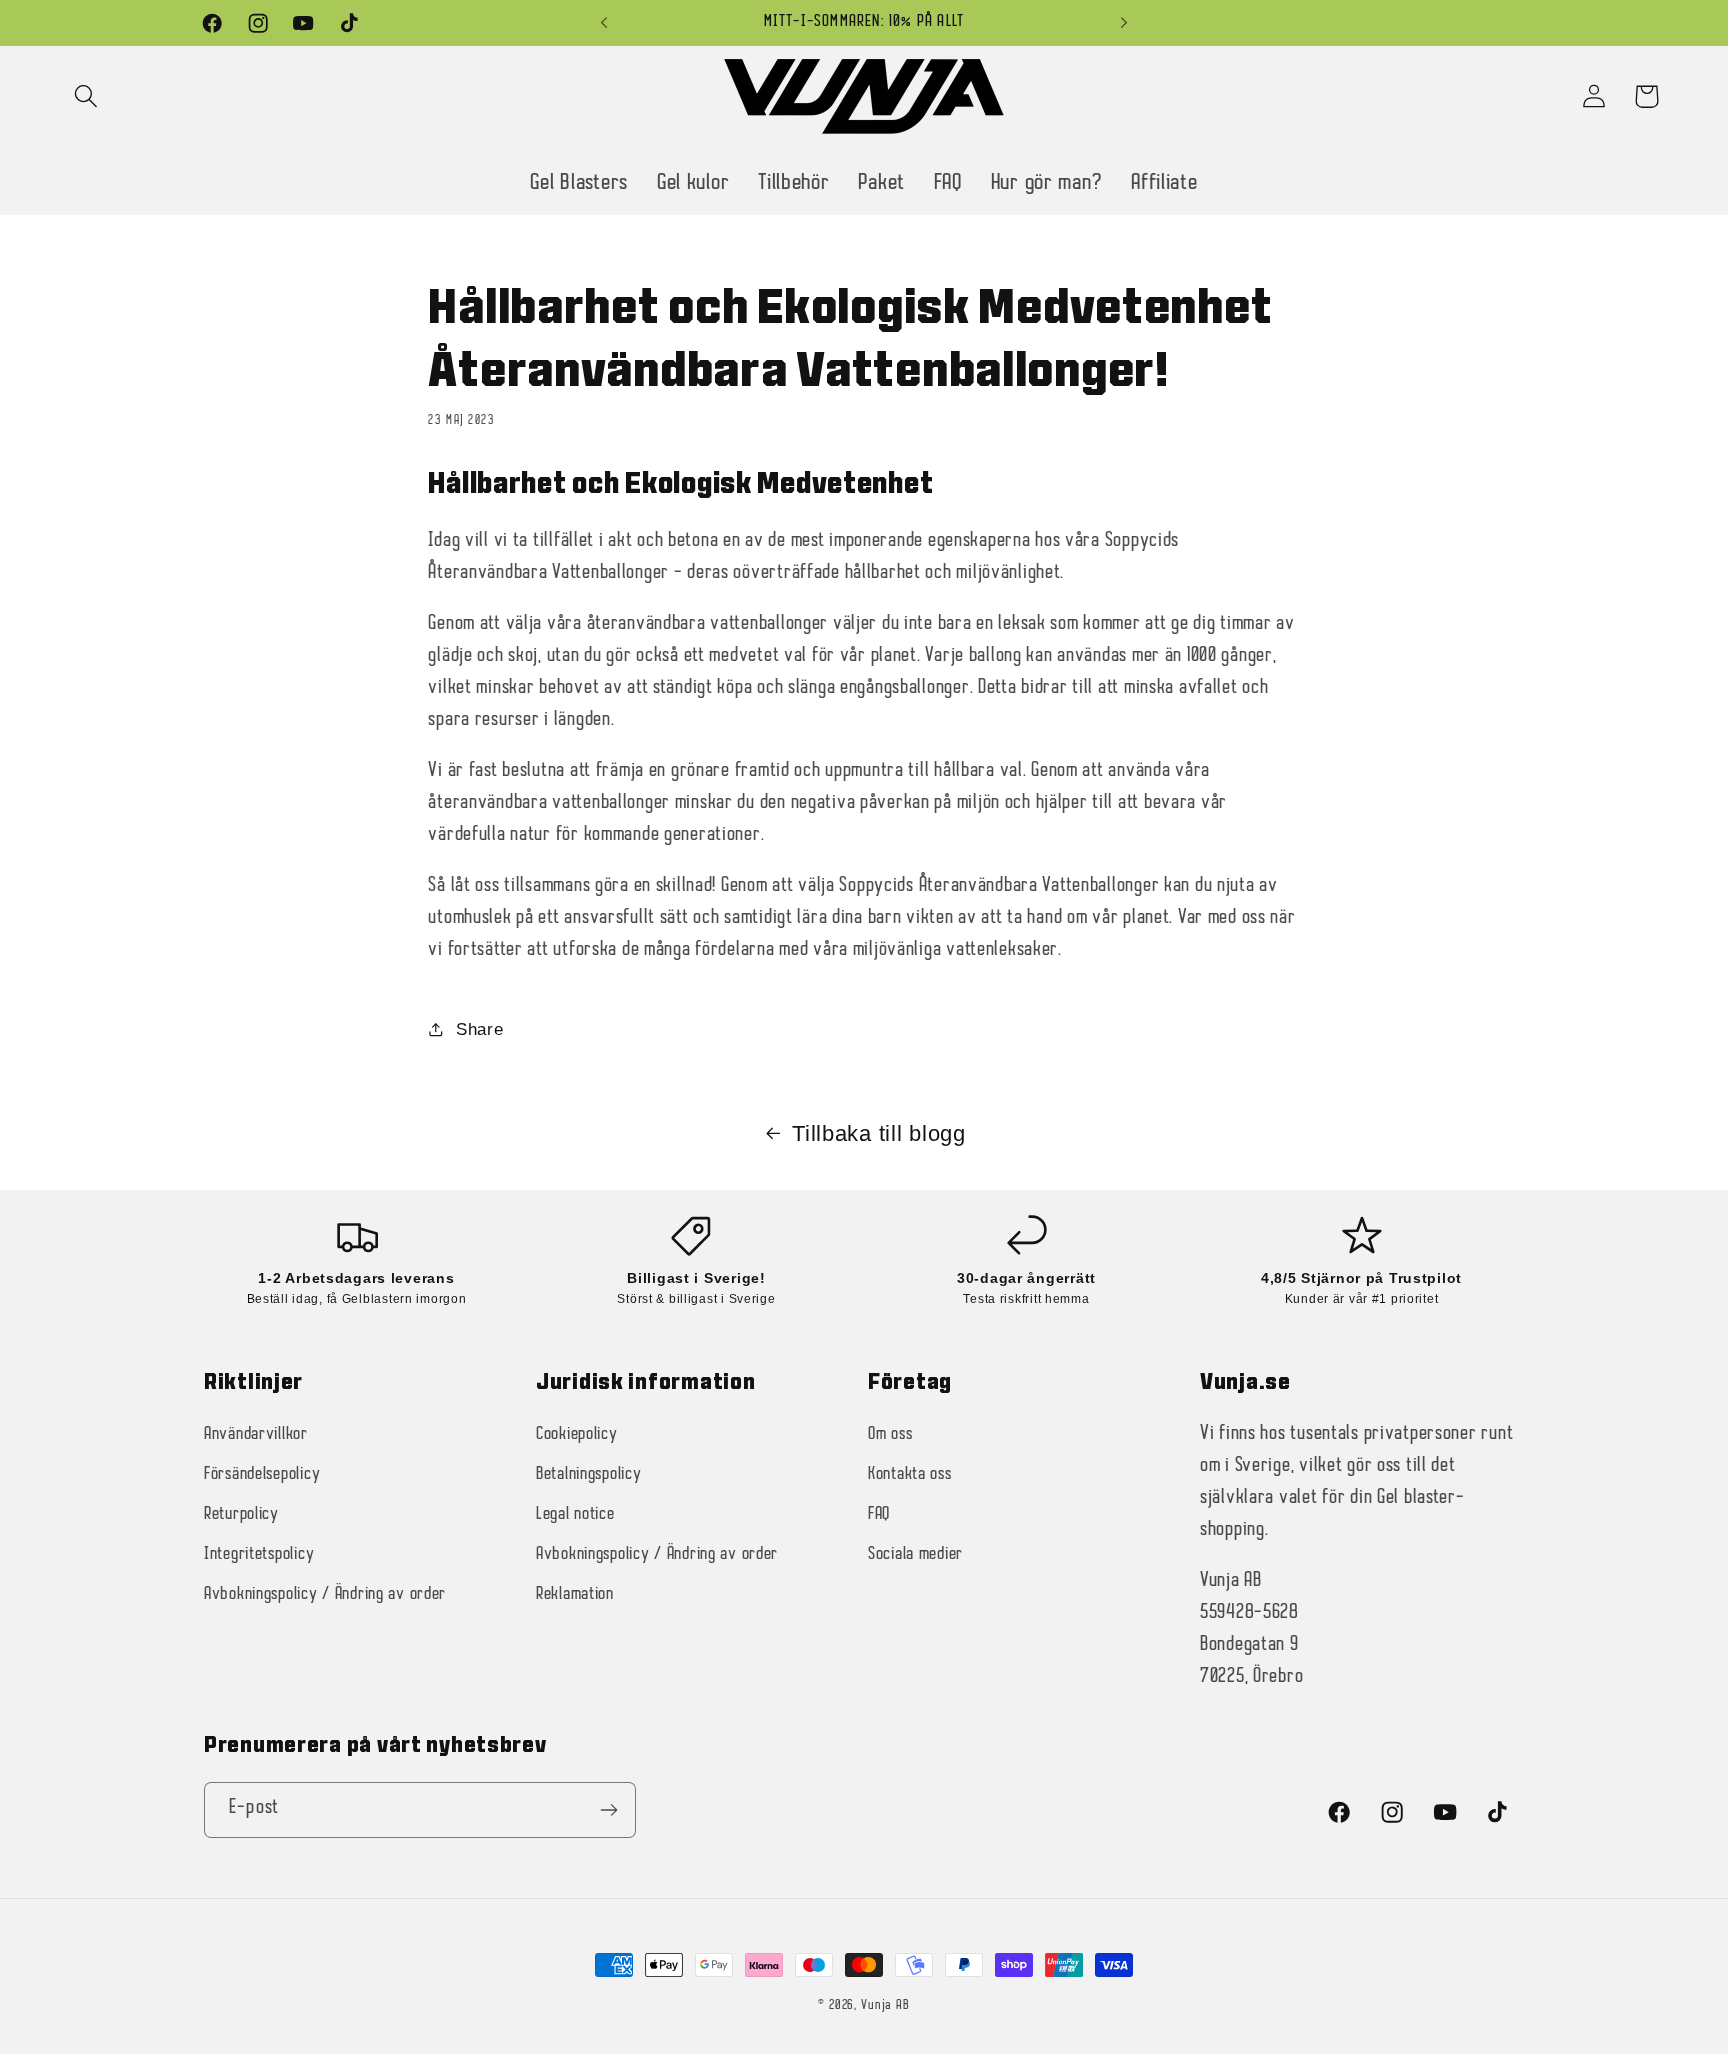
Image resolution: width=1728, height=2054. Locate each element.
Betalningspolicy (589, 1474)
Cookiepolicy (577, 1434)
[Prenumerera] (608, 1810)
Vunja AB (885, 2005)
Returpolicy (241, 1514)
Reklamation (575, 1594)
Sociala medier (915, 1554)
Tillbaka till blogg (879, 1133)
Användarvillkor (256, 1434)
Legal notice (575, 1514)
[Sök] (86, 96)
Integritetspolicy (259, 1554)
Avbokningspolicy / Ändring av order (325, 1594)
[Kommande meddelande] (1124, 23)
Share (479, 1029)
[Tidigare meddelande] (604, 23)
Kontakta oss (910, 1474)
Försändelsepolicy (262, 1474)
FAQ (879, 1514)
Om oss (890, 1434)
